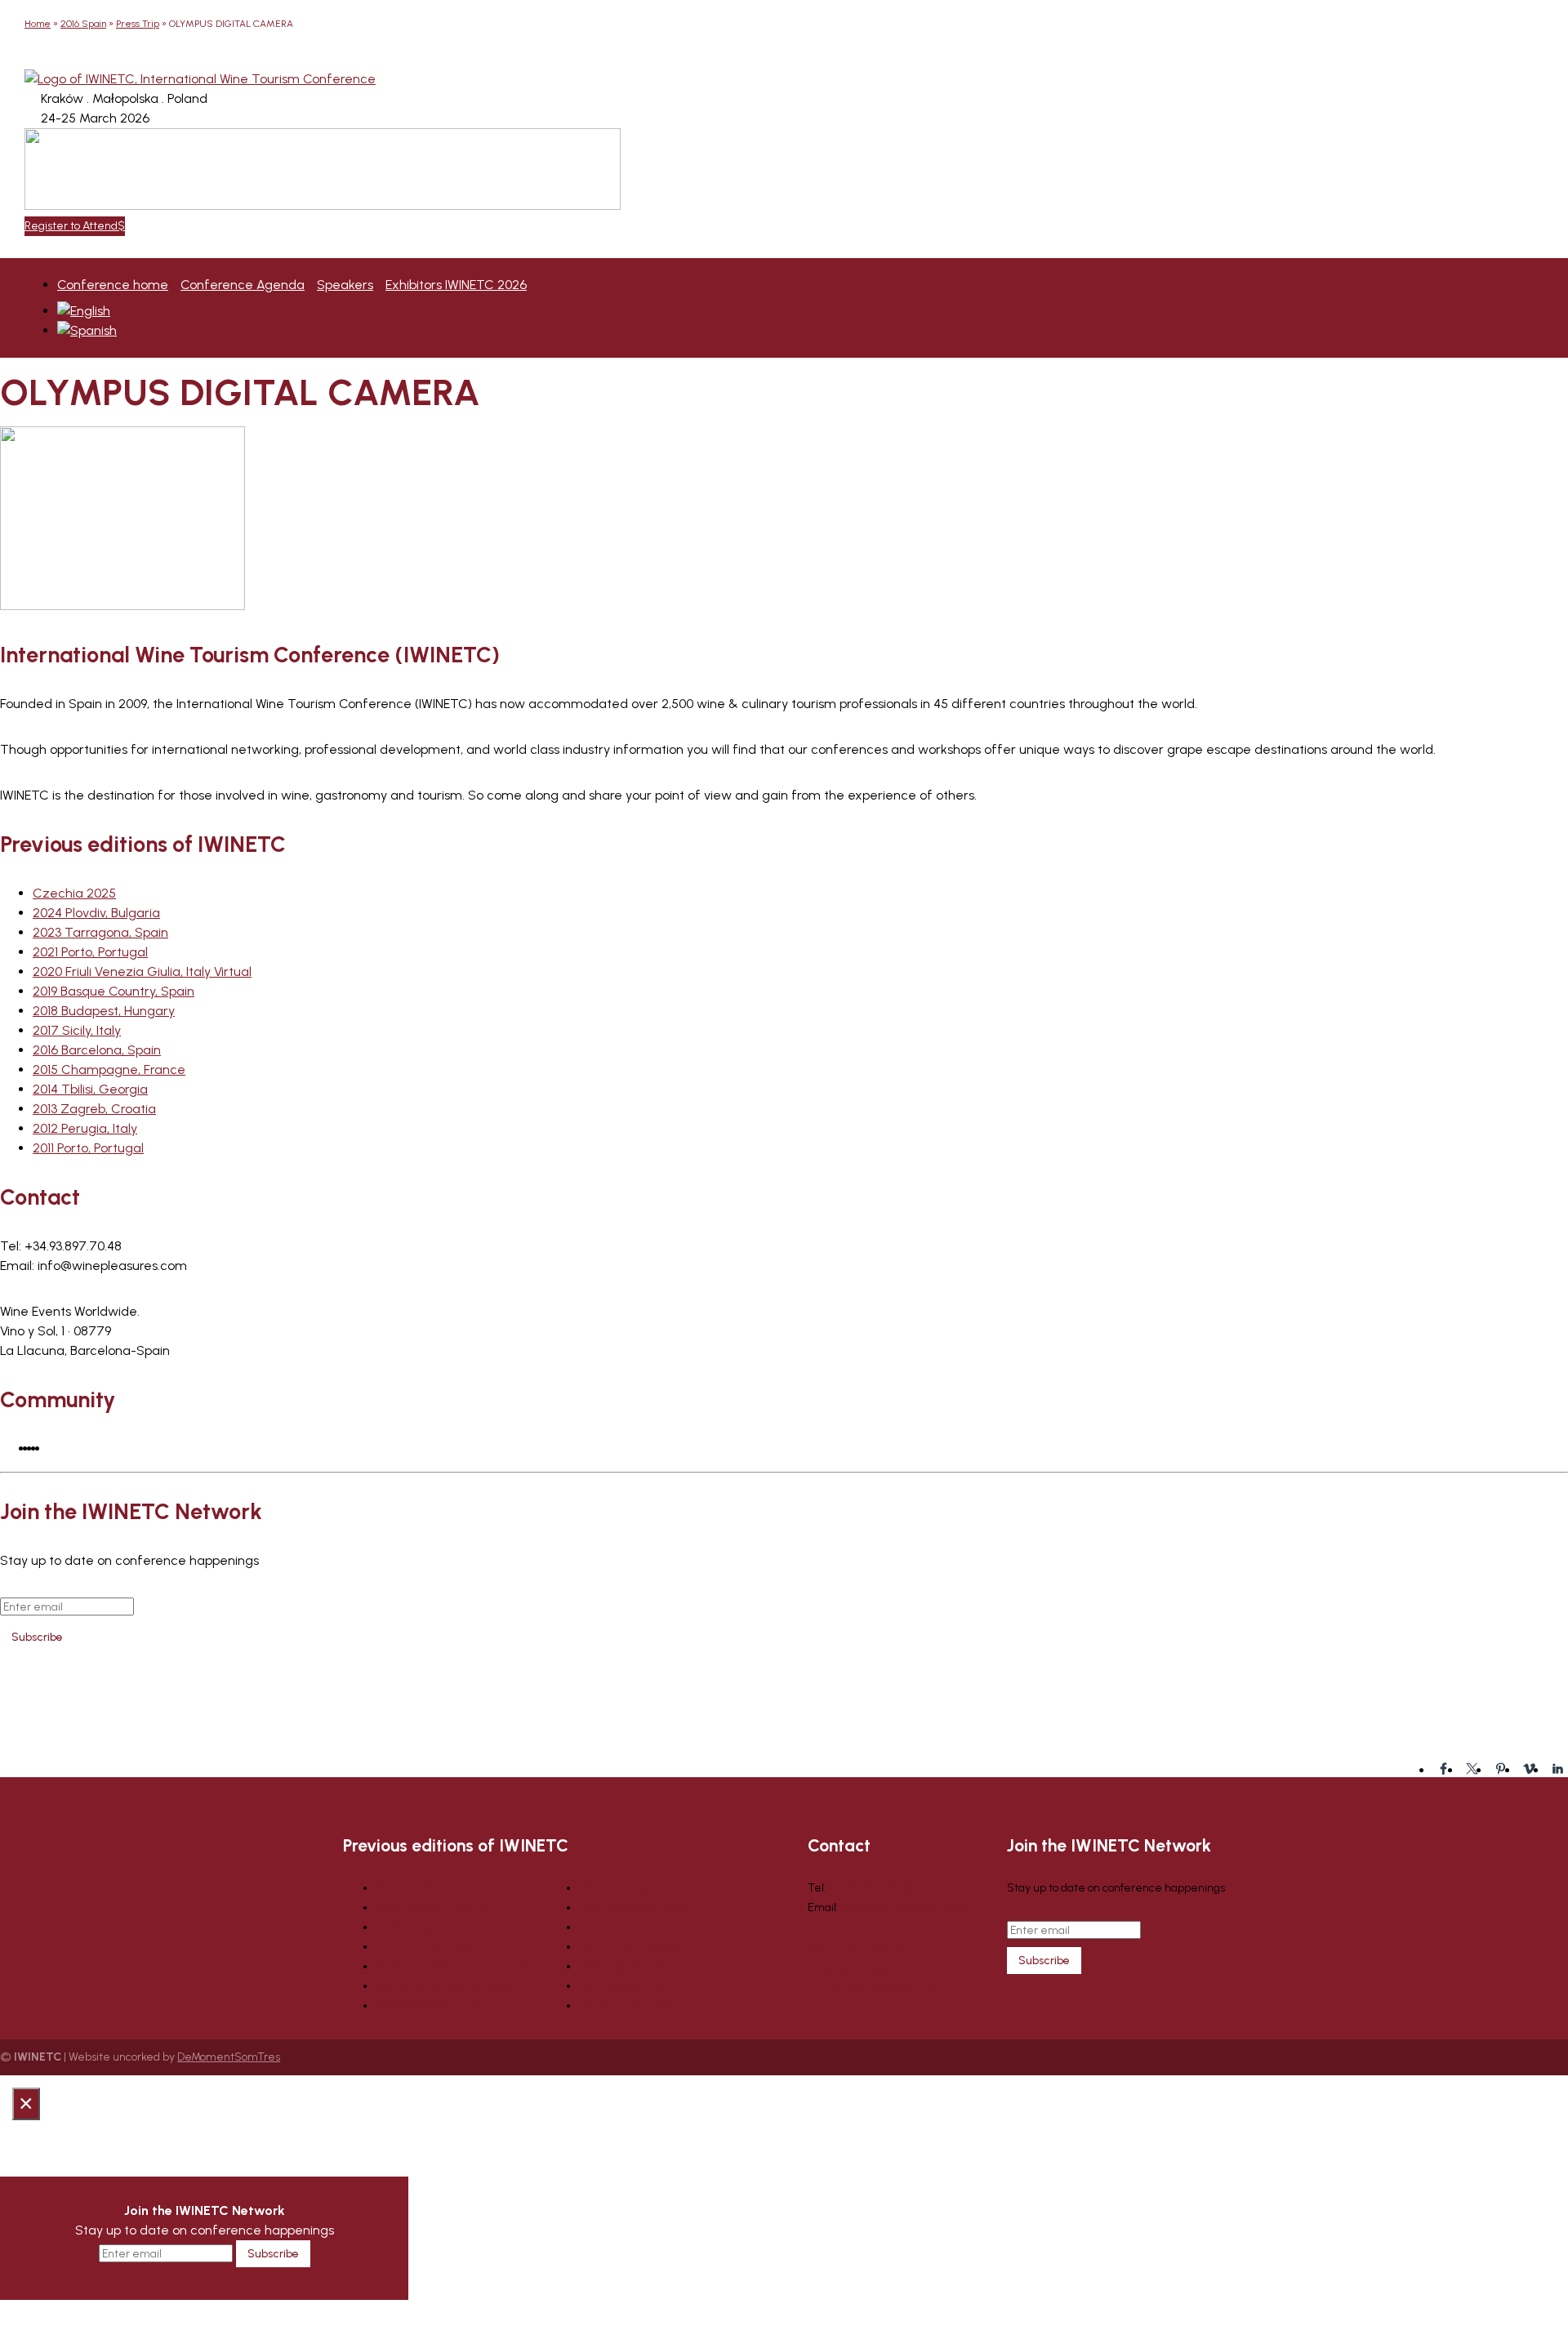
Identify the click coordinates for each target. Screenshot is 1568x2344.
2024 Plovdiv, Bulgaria (96, 913)
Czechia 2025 (74, 893)
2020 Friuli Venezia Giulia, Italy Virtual (142, 971)
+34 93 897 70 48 (870, 1888)
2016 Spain (83, 24)
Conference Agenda (243, 285)
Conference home (113, 285)
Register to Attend (71, 226)
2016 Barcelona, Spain (97, 1050)
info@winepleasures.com (906, 1907)
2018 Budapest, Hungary (104, 1011)
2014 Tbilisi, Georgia (90, 1089)
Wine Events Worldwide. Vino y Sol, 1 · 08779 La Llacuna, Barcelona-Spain (880, 1970)
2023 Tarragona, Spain (100, 932)
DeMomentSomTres (229, 2057)
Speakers (345, 285)
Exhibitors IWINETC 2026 (456, 285)
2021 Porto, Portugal (90, 952)
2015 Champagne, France (109, 1070)
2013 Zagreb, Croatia (94, 1109)
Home (38, 24)
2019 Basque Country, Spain (114, 991)
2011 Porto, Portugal (88, 1148)
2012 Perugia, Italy (85, 1128)
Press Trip (138, 24)
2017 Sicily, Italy (77, 1030)
